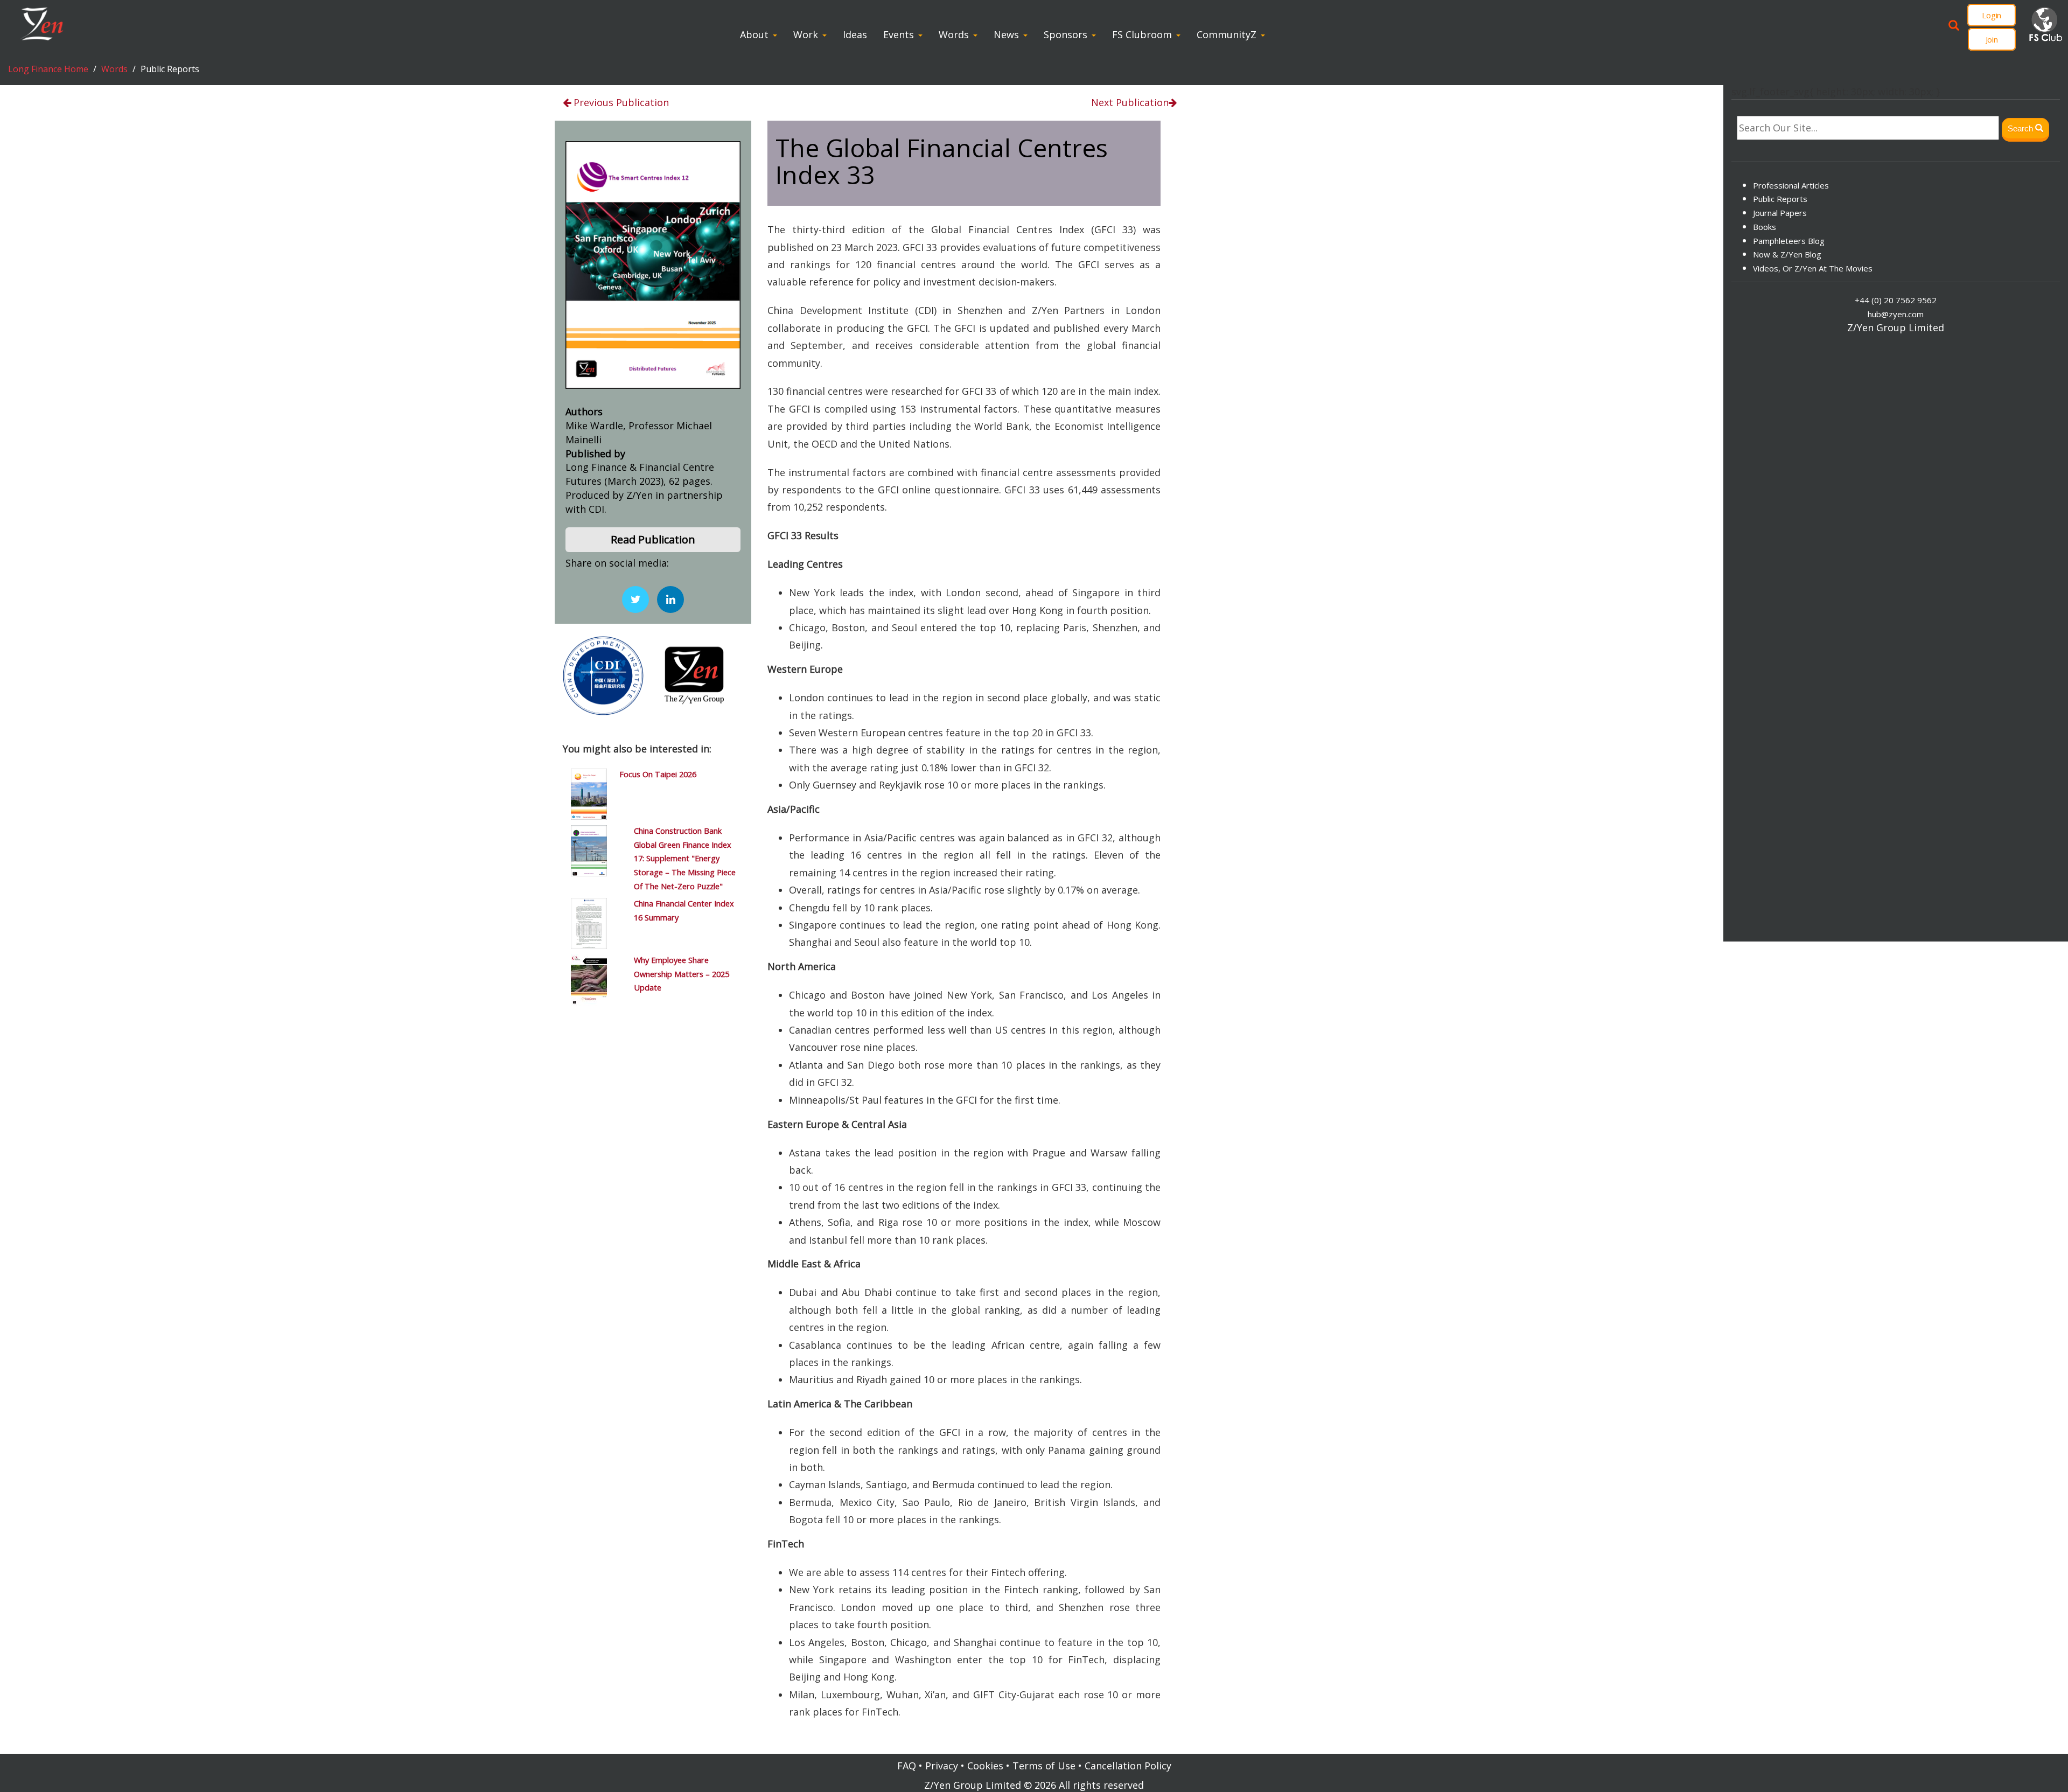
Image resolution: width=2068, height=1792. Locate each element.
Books (1765, 227)
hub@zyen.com (1896, 314)
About (754, 34)
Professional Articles (1791, 185)
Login (1992, 15)
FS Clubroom (1142, 34)
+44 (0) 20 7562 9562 (1896, 300)
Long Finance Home (48, 69)
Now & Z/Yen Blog (1787, 254)
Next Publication (1130, 102)
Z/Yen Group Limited (973, 1785)
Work (806, 34)
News (1006, 34)
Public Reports (1780, 199)
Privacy (942, 1766)
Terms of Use (1044, 1766)
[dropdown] (777, 34)
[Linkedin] (670, 599)
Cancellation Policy (1128, 1766)
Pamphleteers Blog (1789, 240)
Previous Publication (620, 102)
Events (899, 34)
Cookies (985, 1766)
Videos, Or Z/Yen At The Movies (1813, 268)
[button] (653, 540)
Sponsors (1066, 34)
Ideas (855, 34)
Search (2021, 128)
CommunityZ (1227, 34)
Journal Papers (1780, 213)
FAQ (907, 1766)
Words (954, 34)
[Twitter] (635, 599)
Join (1992, 39)
